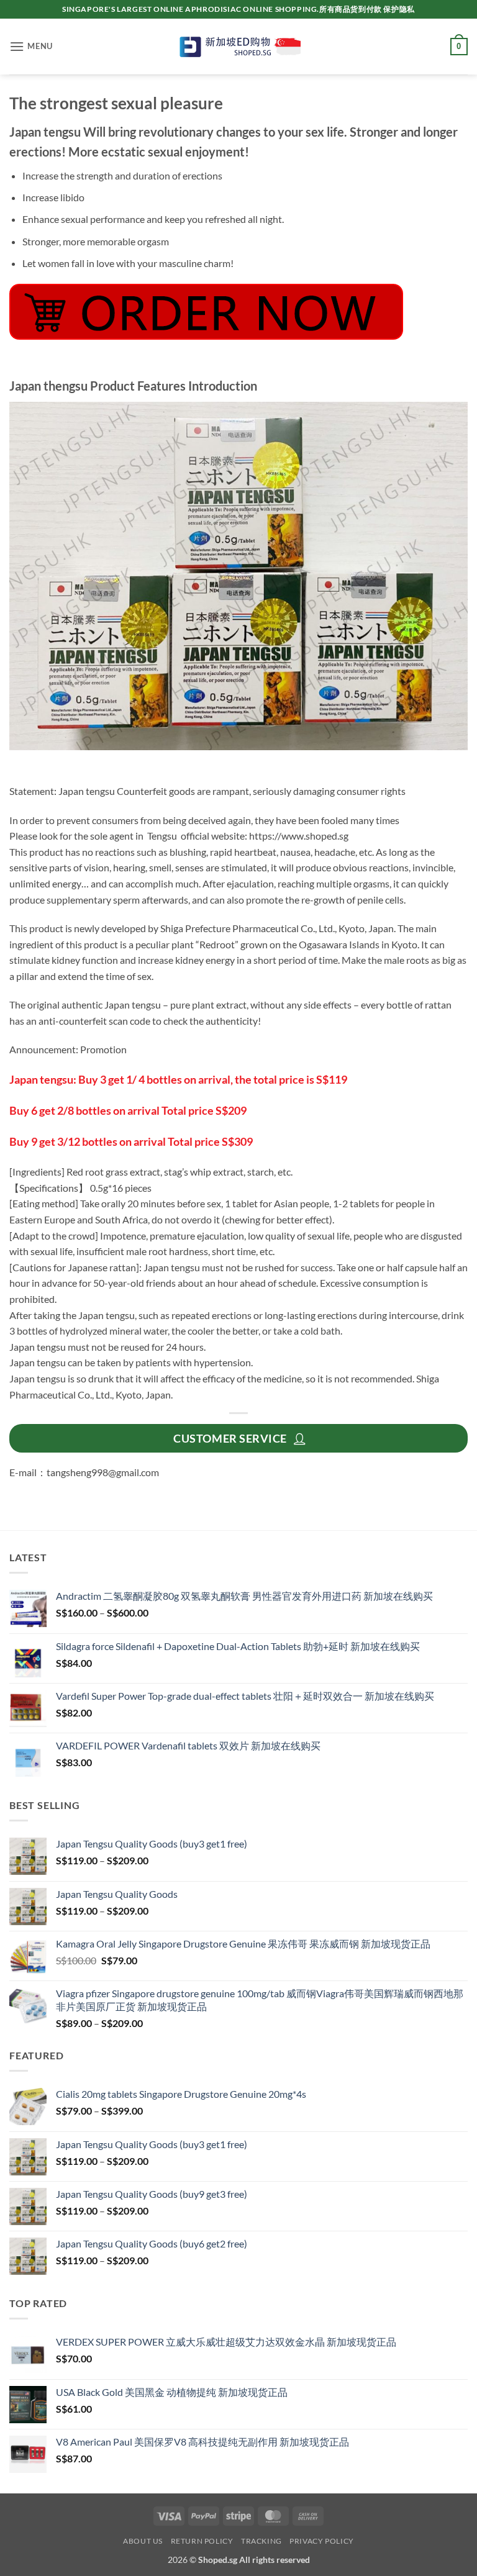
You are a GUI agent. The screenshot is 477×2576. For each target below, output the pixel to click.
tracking (261, 2541)
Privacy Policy (322, 2541)
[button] (31, 46)
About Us (143, 2541)
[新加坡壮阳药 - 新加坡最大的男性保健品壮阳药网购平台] (238, 47)
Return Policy (202, 2541)
